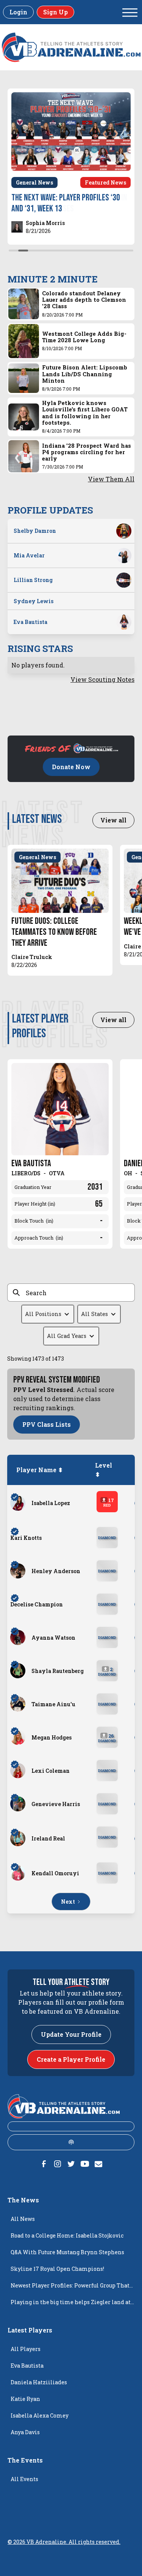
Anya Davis (25, 2432)
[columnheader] (41, 1470)
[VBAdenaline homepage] (71, 47)
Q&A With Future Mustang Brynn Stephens (67, 2252)
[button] (130, 12)
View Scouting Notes (102, 679)
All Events (24, 2479)
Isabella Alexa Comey (40, 2415)
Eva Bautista (27, 2366)
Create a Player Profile (71, 2059)
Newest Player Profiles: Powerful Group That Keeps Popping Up (70, 2288)
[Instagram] (58, 2164)
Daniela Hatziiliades (39, 2382)
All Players (26, 2349)
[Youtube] (85, 2164)
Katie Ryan (25, 2399)
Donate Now (71, 767)
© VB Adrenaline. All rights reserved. (64, 2542)
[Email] (98, 2164)
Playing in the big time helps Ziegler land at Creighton (71, 2304)
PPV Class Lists (47, 1424)
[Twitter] (71, 2164)
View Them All (111, 479)
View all (113, 820)
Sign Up (55, 12)
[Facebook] (44, 2164)
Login (18, 12)
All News (23, 2219)
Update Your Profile (71, 2034)
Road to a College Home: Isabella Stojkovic (67, 2235)
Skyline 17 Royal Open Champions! (57, 2269)
